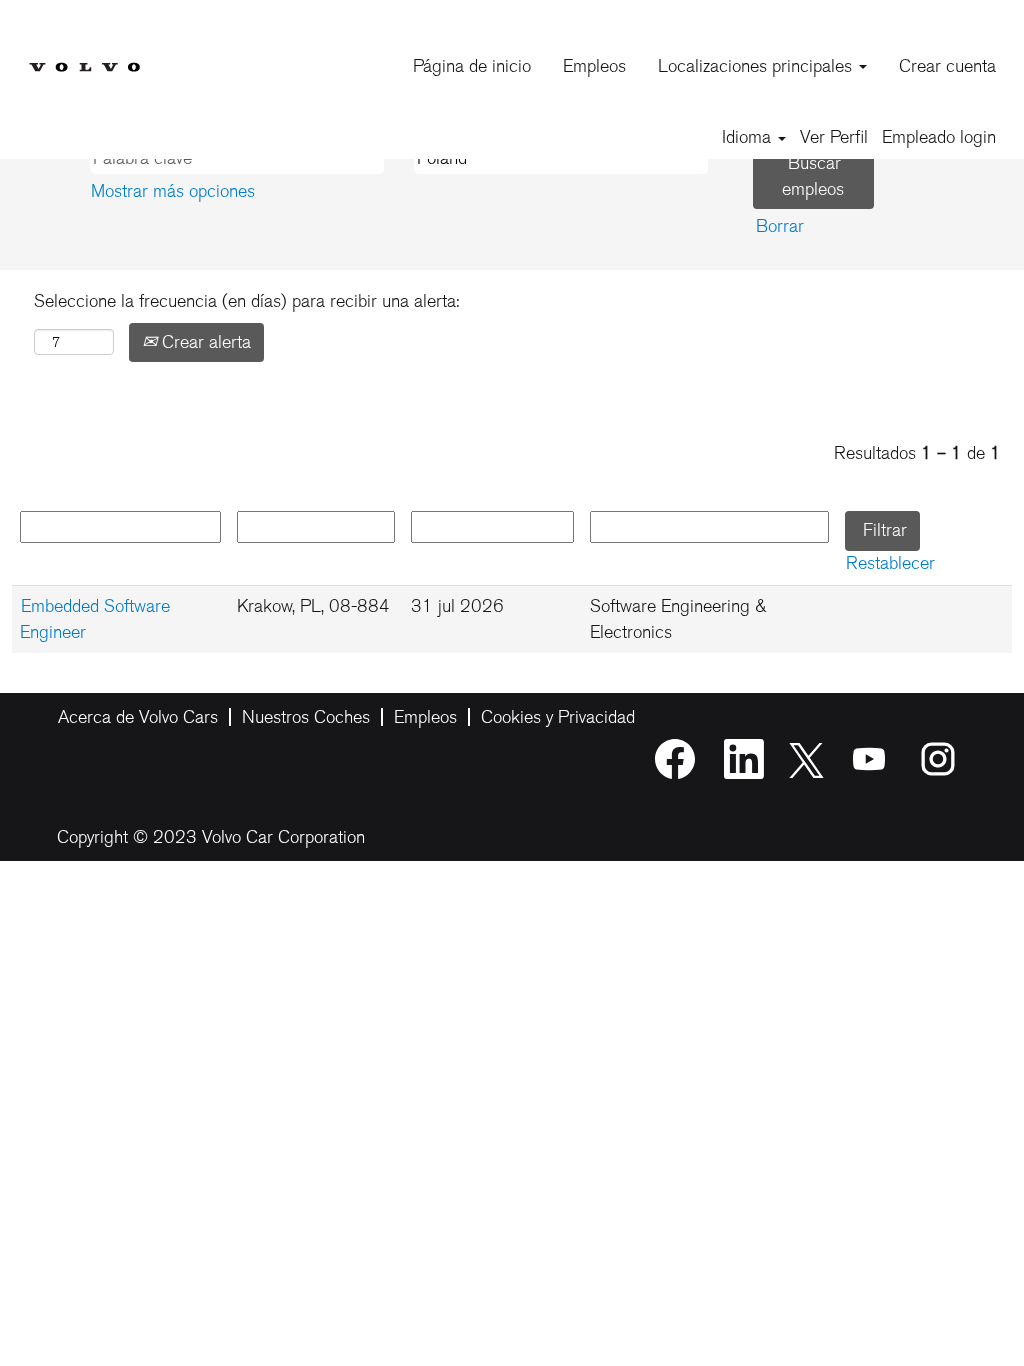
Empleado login (939, 137)
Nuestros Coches (306, 717)
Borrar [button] (780, 226)
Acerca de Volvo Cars (138, 717)
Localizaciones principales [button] (757, 66)
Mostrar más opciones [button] (173, 191)
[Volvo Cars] (84, 51)
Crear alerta (204, 342)
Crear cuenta (947, 66)
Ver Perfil (834, 137)
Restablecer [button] (890, 563)
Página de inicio (472, 66)
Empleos (594, 66)
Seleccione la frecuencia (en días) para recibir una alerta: (247, 301)
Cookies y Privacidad (558, 717)
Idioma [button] (749, 137)
